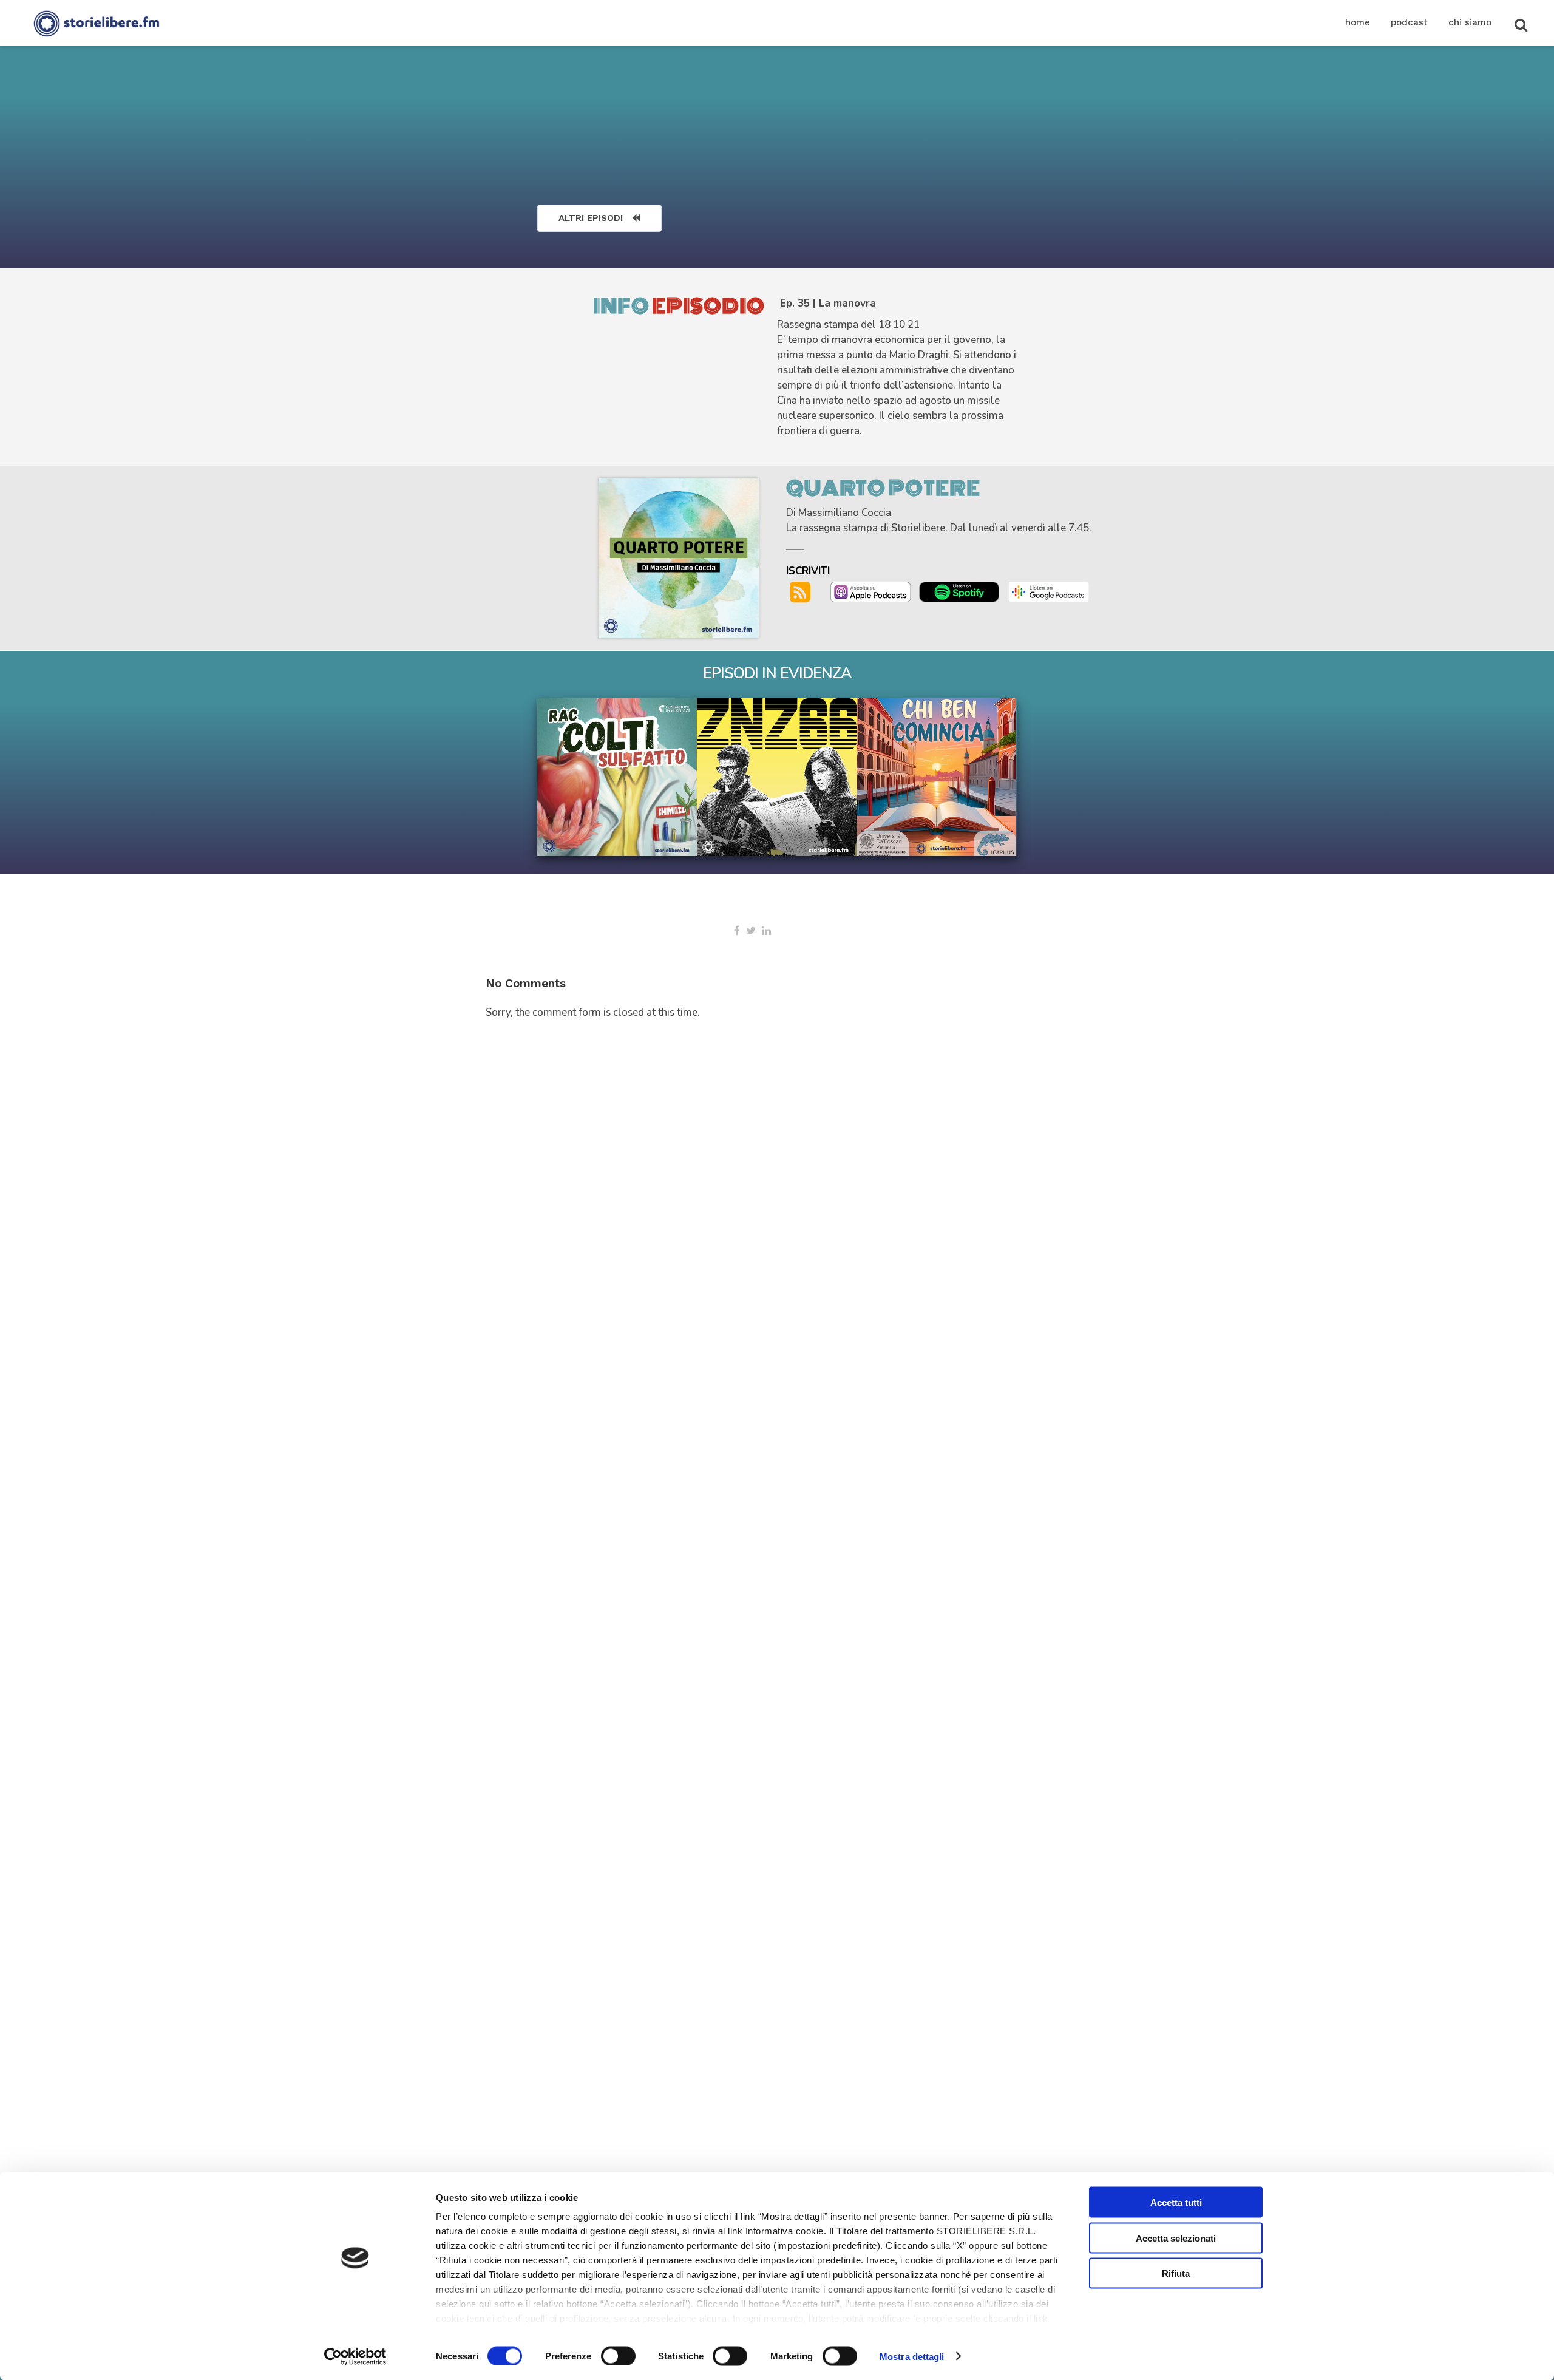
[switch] (618, 2356)
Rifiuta (1176, 2273)
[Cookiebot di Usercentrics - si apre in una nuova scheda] (355, 2356)
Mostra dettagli (912, 2356)
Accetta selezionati (1176, 2238)
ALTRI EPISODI (591, 218)
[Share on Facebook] (737, 931)
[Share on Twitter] (751, 931)
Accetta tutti (1176, 2202)
